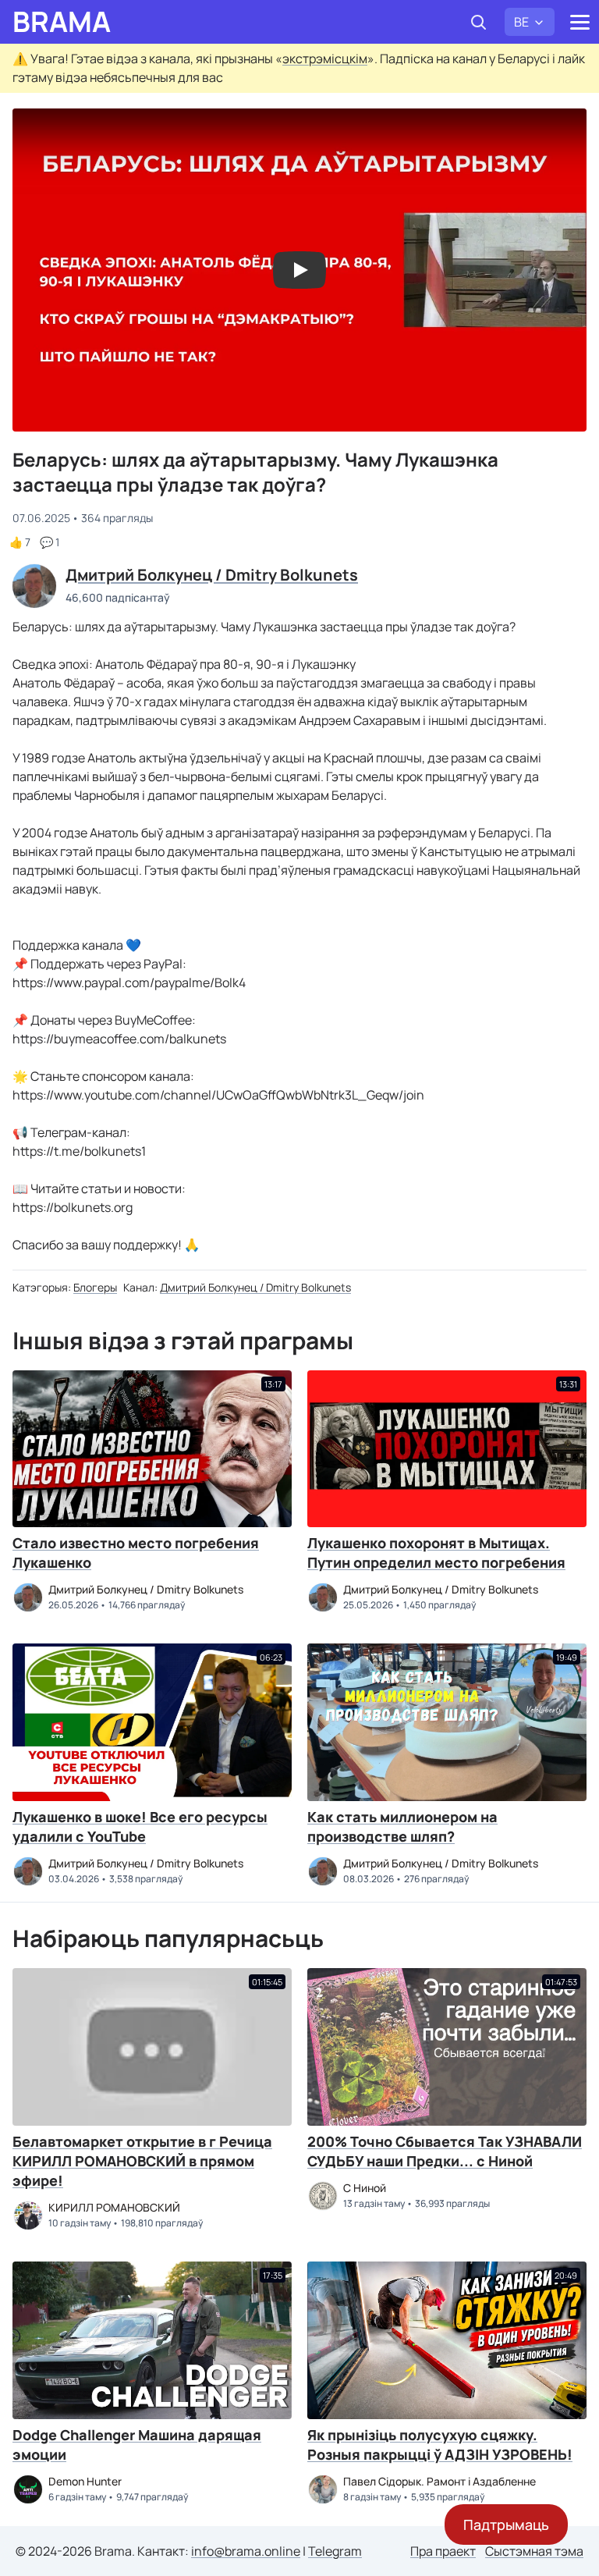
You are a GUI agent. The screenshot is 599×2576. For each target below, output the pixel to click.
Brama (62, 22)
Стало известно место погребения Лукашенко (136, 1553)
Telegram (335, 2551)
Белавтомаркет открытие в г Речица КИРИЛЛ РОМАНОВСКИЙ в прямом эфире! (142, 2161)
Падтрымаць (506, 2524)
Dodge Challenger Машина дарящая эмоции (137, 2445)
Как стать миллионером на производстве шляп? (402, 1826)
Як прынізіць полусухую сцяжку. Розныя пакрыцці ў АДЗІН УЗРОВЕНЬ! (440, 2445)
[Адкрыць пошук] (478, 22)
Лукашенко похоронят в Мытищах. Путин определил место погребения (436, 1553)
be (521, 22)
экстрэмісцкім (325, 59)
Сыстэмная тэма (534, 2551)
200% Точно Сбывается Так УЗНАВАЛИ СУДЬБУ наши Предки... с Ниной (445, 2151)
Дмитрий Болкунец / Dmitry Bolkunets (255, 1287)
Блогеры (95, 1287)
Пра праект (443, 2551)
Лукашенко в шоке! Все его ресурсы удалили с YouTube (140, 1826)
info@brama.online (246, 2551)
